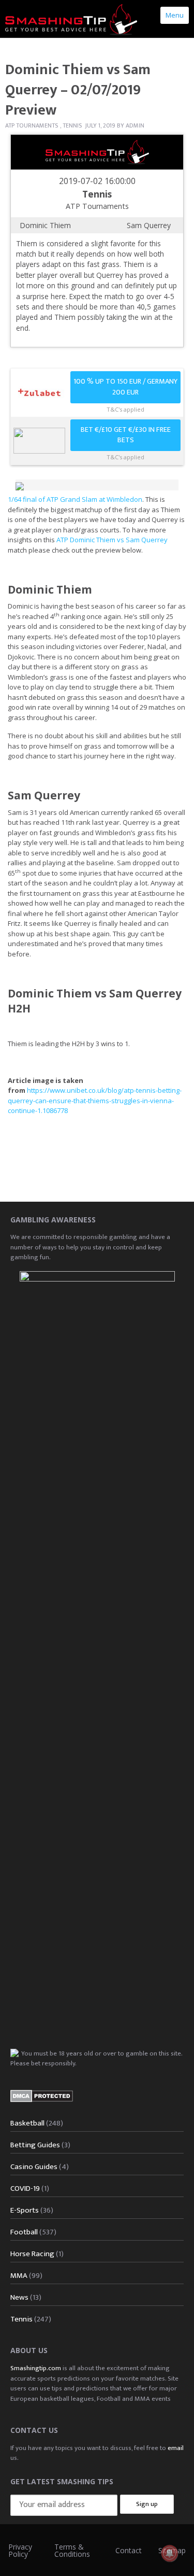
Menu (175, 15)
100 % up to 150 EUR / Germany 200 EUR (125, 387)
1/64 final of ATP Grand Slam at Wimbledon (75, 499)
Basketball (27, 2123)
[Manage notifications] (170, 2553)
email (176, 2448)
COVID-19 (25, 2188)
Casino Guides (34, 2167)
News (19, 2297)
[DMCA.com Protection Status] (42, 2096)
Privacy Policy (20, 2550)
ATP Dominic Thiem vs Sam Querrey (112, 540)
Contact (129, 2550)
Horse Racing (32, 2254)
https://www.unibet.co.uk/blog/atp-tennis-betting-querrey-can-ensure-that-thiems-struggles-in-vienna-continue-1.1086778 (95, 1100)
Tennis (72, 125)
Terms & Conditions (72, 2550)
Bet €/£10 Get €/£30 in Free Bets (126, 435)
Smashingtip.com (36, 2368)
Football (24, 2232)
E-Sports (25, 2210)
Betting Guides (35, 2145)
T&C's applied (125, 409)
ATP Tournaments (32, 125)
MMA (19, 2276)
